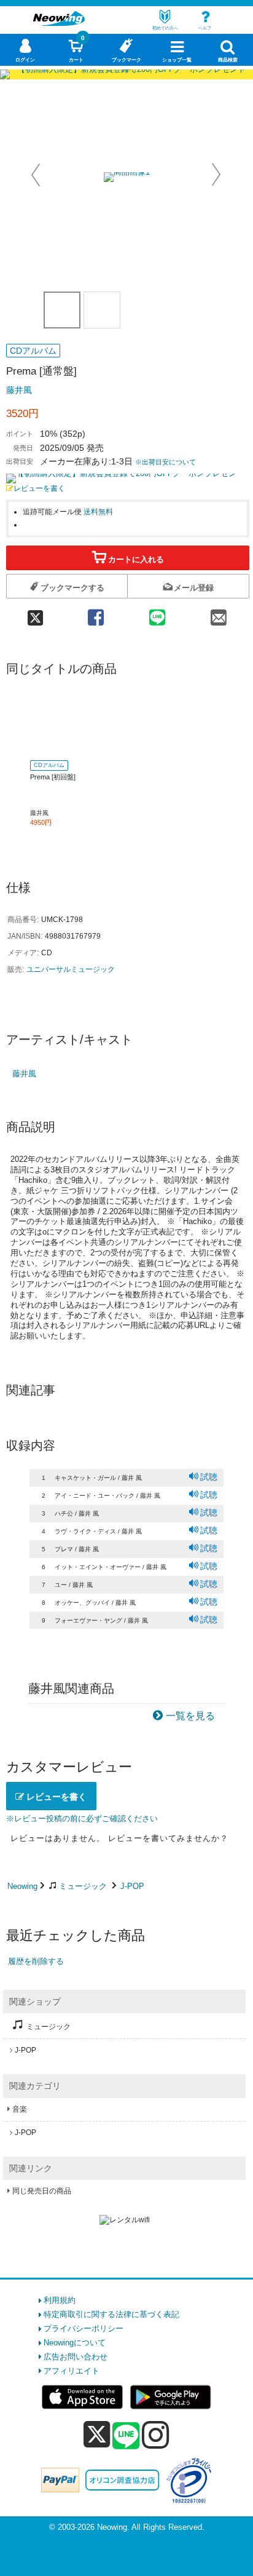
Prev (37, 175)
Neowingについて (75, 2343)
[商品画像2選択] (102, 310)
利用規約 (60, 2300)
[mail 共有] (219, 614)
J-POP (132, 1886)
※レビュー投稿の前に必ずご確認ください (82, 1819)
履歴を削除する (36, 1961)
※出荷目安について (165, 462)
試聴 (209, 1477)
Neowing (22, 1886)
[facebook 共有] (96, 614)
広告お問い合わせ (76, 2357)
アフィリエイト (72, 2371)
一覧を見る (190, 1716)
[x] (97, 2435)
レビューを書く (39, 488)
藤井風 (19, 390)
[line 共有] (157, 614)
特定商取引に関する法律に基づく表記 (111, 2314)
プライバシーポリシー (84, 2328)
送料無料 (98, 511)
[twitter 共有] (36, 614)
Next (216, 175)
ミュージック (83, 1886)
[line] (126, 2436)
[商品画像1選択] (62, 310)
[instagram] (156, 2435)
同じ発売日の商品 (42, 2191)
